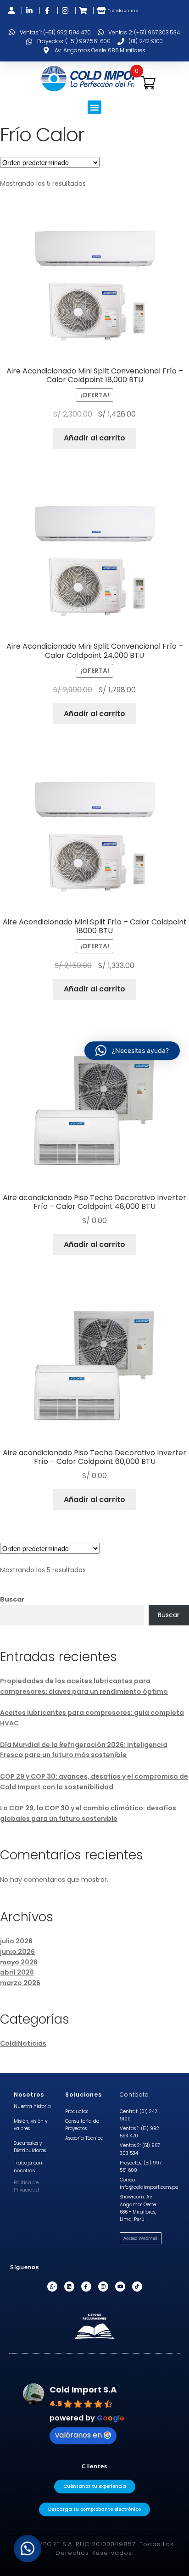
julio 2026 (16, 1941)
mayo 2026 (19, 1962)
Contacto (134, 2095)
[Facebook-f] (86, 2287)
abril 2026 (17, 1972)
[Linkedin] (69, 2287)
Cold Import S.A (83, 2390)
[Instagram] (103, 2287)
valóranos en (78, 2435)
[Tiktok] (137, 2287)
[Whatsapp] (52, 2287)
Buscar (12, 1599)
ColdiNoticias (23, 2043)
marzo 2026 (20, 1983)
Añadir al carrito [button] (94, 438)
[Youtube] (120, 2287)
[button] (94, 107)
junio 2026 (17, 1952)
